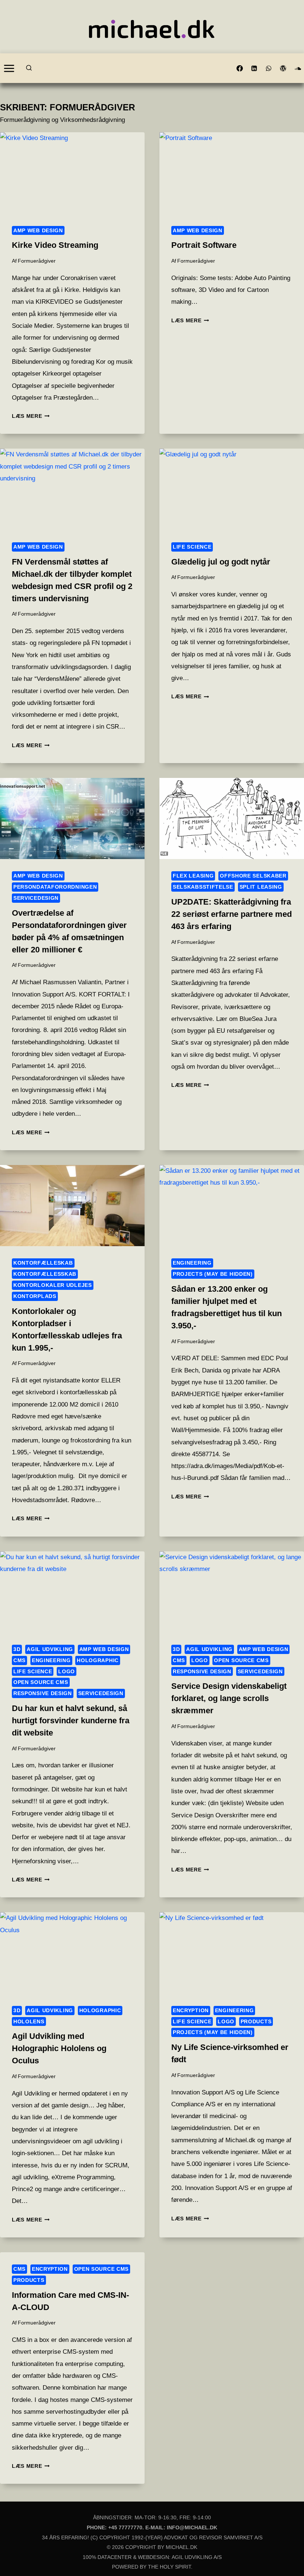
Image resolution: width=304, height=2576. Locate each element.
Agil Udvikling (50, 1649)
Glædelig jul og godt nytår (221, 562)
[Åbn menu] (9, 68)
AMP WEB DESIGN (38, 230)
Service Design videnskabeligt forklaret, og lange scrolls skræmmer (229, 1698)
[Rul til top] (285, 2556)
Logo (67, 1671)
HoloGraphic (98, 1660)
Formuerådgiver (37, 261)
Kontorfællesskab (45, 1274)
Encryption (191, 2010)
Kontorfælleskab (43, 1263)
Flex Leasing (193, 876)
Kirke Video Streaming (55, 245)
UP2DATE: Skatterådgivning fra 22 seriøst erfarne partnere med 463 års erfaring (232, 914)
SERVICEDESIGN (36, 898)
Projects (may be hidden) (213, 1274)
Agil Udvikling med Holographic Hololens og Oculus (59, 2048)
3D (17, 1649)
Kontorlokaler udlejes (53, 1285)
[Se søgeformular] (29, 68)
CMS (19, 1660)
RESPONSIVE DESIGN (43, 1693)
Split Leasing (261, 887)
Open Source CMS (41, 1682)
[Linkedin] (254, 68)
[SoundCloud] (298, 68)
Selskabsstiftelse (203, 887)
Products (256, 2021)
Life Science (192, 547)
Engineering (192, 1263)
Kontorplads (35, 1296)
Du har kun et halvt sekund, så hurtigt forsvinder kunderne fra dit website (71, 1720)
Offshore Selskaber (253, 876)
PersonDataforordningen (55, 887)
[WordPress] (283, 68)
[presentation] (72, 173)
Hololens (29, 2021)
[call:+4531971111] (269, 68)
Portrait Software (204, 245)
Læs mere (31, 416)
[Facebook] (240, 68)
